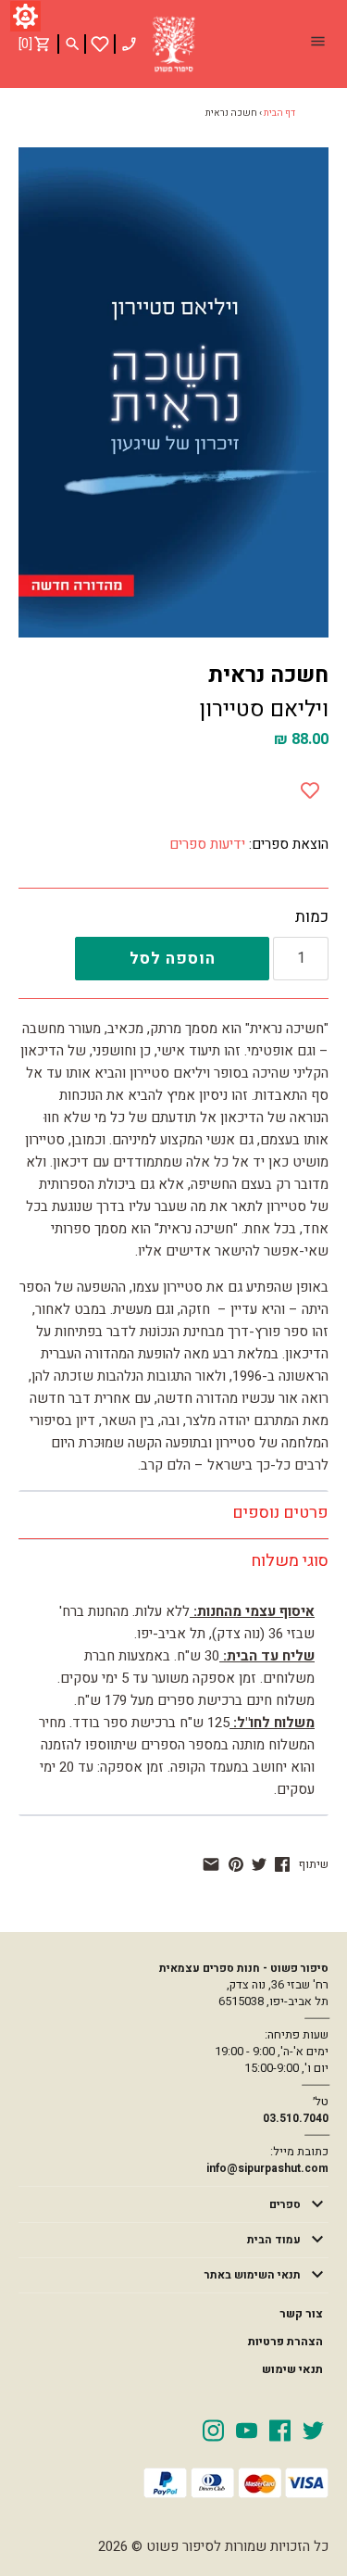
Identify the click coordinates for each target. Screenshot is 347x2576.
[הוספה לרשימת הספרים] (310, 787)
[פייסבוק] (282, 1864)
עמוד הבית (274, 2240)
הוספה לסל (173, 959)
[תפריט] (317, 44)
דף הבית (279, 113)
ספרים (285, 2204)
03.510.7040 (296, 2118)
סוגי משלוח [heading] (290, 1561)
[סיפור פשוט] (174, 44)
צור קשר (301, 2314)
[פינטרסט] (236, 1864)
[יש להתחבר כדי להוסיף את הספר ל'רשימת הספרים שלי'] (100, 44)
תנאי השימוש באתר (253, 2275)
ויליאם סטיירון (264, 709)
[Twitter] (313, 2430)
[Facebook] (280, 2430)
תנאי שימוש (292, 2369)
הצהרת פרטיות (285, 2342)
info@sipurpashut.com (267, 2168)
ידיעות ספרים (207, 844)
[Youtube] (247, 2430)
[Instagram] (213, 2430)
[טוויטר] (259, 1864)
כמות (312, 917)
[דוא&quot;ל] (211, 1864)
